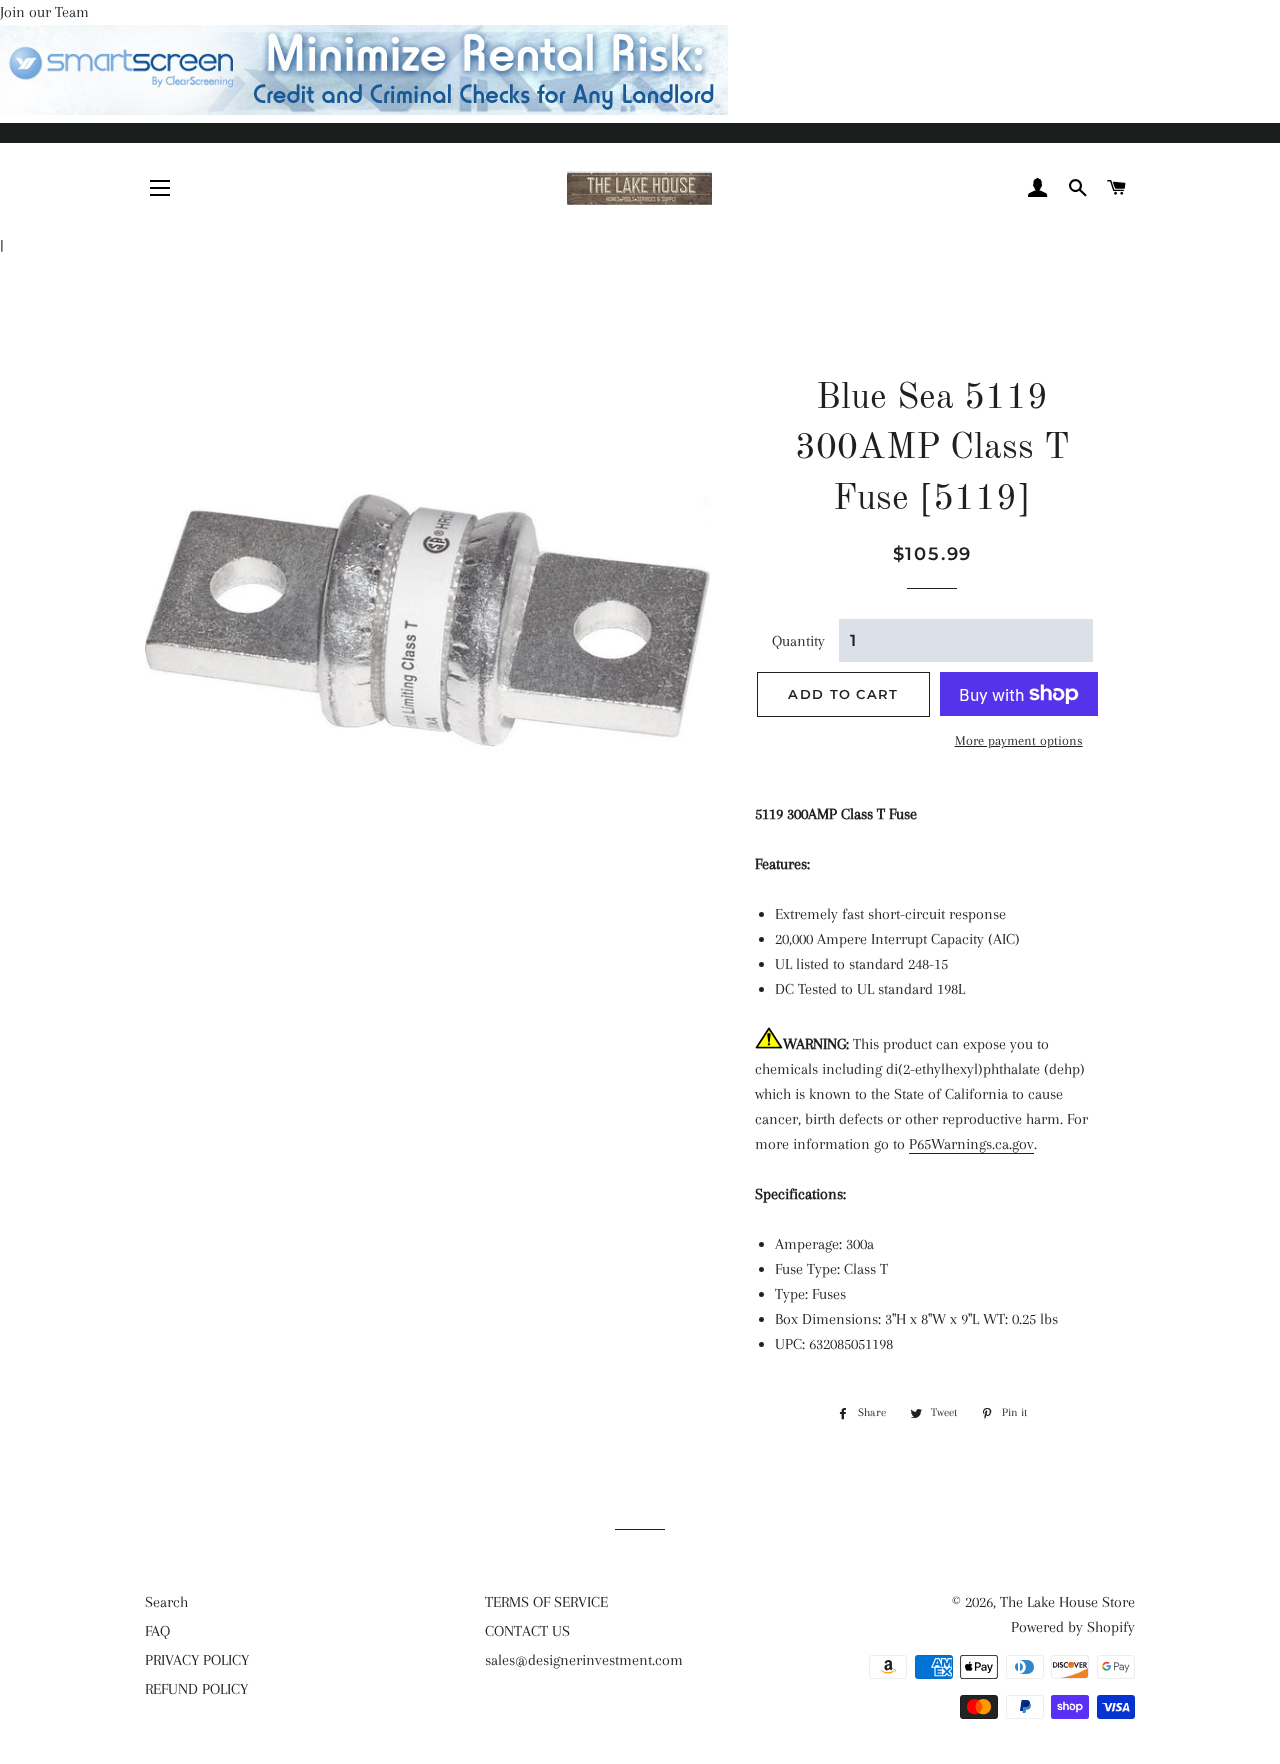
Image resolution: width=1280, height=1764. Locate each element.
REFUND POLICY (196, 1689)
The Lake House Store (1067, 1602)
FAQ (157, 1631)
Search (166, 1602)
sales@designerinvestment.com (584, 1660)
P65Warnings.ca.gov (971, 1144)
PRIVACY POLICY (197, 1660)
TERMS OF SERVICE (546, 1602)
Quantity (798, 641)
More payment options (1019, 740)
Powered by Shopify (1073, 1627)
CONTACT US (527, 1631)
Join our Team (44, 12)
